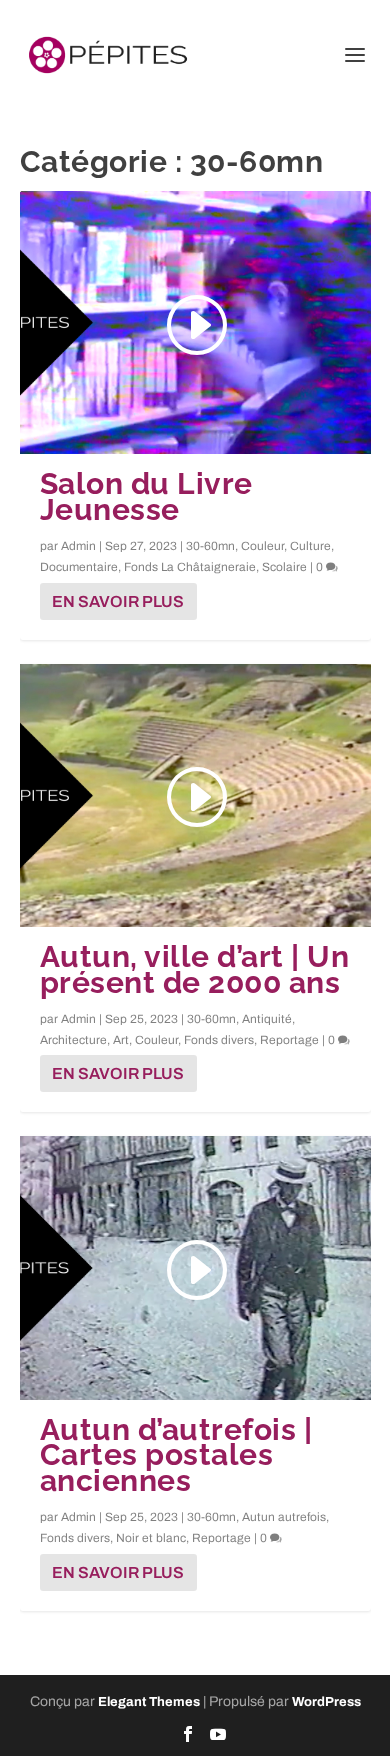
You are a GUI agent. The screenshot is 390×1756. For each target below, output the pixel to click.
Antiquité (267, 1019)
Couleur (262, 546)
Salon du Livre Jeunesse (146, 496)
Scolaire (284, 567)
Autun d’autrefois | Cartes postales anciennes (176, 1455)
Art (121, 1040)
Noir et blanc (151, 1538)
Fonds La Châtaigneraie (190, 567)
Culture (310, 546)
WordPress (326, 1702)
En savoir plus (118, 601)
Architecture (73, 1040)
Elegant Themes (149, 1702)
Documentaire (79, 567)
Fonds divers (219, 1040)
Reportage (289, 1040)
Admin (78, 546)
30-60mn (210, 546)
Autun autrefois (284, 1517)
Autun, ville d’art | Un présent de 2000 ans (195, 969)
